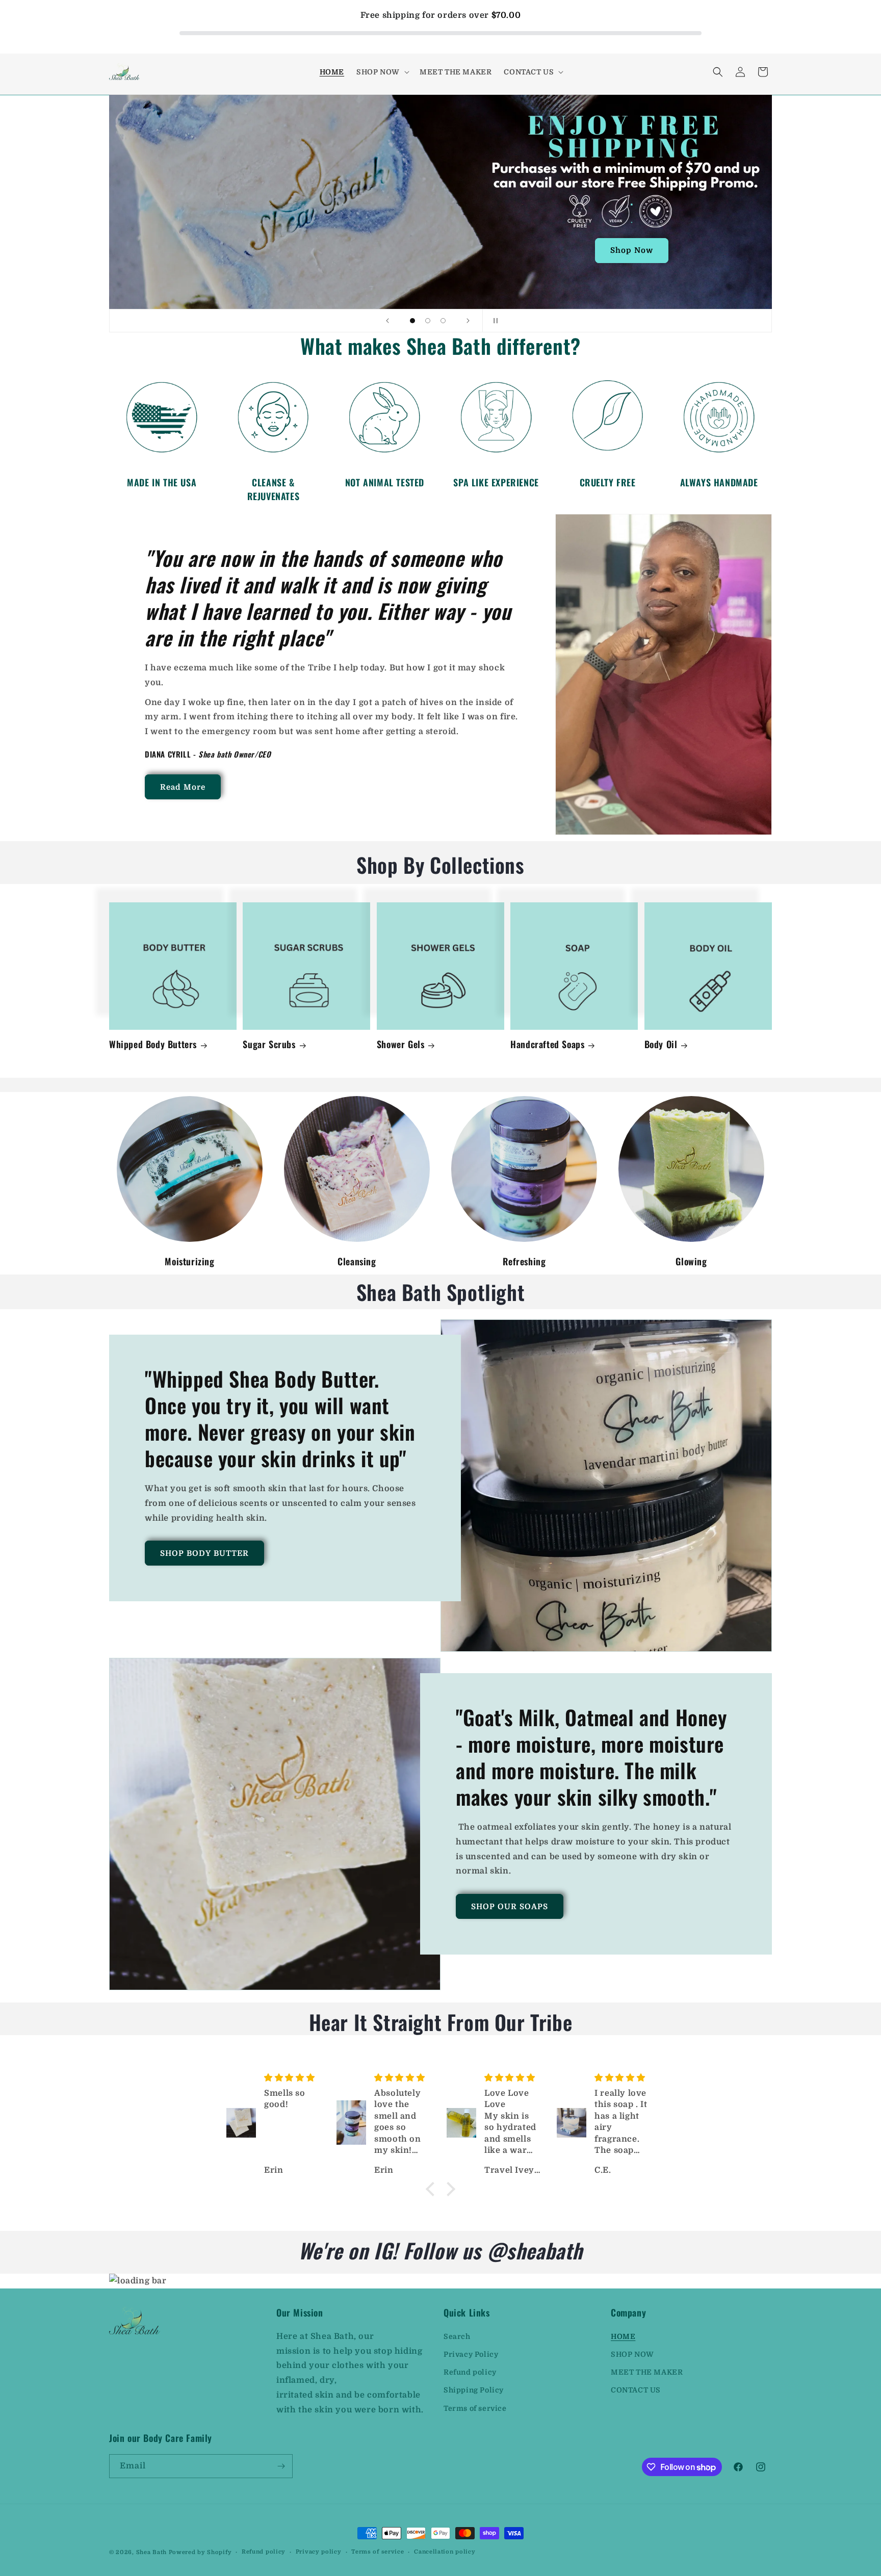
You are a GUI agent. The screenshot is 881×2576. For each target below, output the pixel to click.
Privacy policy (319, 2552)
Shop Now (632, 251)
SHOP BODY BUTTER (204, 1553)
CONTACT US (636, 2390)
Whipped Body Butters (153, 1044)
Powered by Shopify (200, 2552)
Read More (183, 787)
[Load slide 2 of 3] (428, 321)
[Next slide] (468, 321)
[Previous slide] (387, 321)
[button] (382, 72)
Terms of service (475, 2408)
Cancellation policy (445, 2552)
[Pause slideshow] (494, 321)
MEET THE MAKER (647, 2372)
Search (457, 2336)
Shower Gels (401, 1044)
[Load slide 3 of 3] (443, 321)
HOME (623, 2336)
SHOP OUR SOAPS (510, 1906)
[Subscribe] (281, 2466)
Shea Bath (151, 2552)
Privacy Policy (471, 2354)
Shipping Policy (474, 2390)
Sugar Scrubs (269, 1044)
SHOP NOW (632, 2354)
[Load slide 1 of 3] (412, 321)
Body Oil (661, 1044)
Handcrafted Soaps (547, 1044)
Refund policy (470, 2372)
